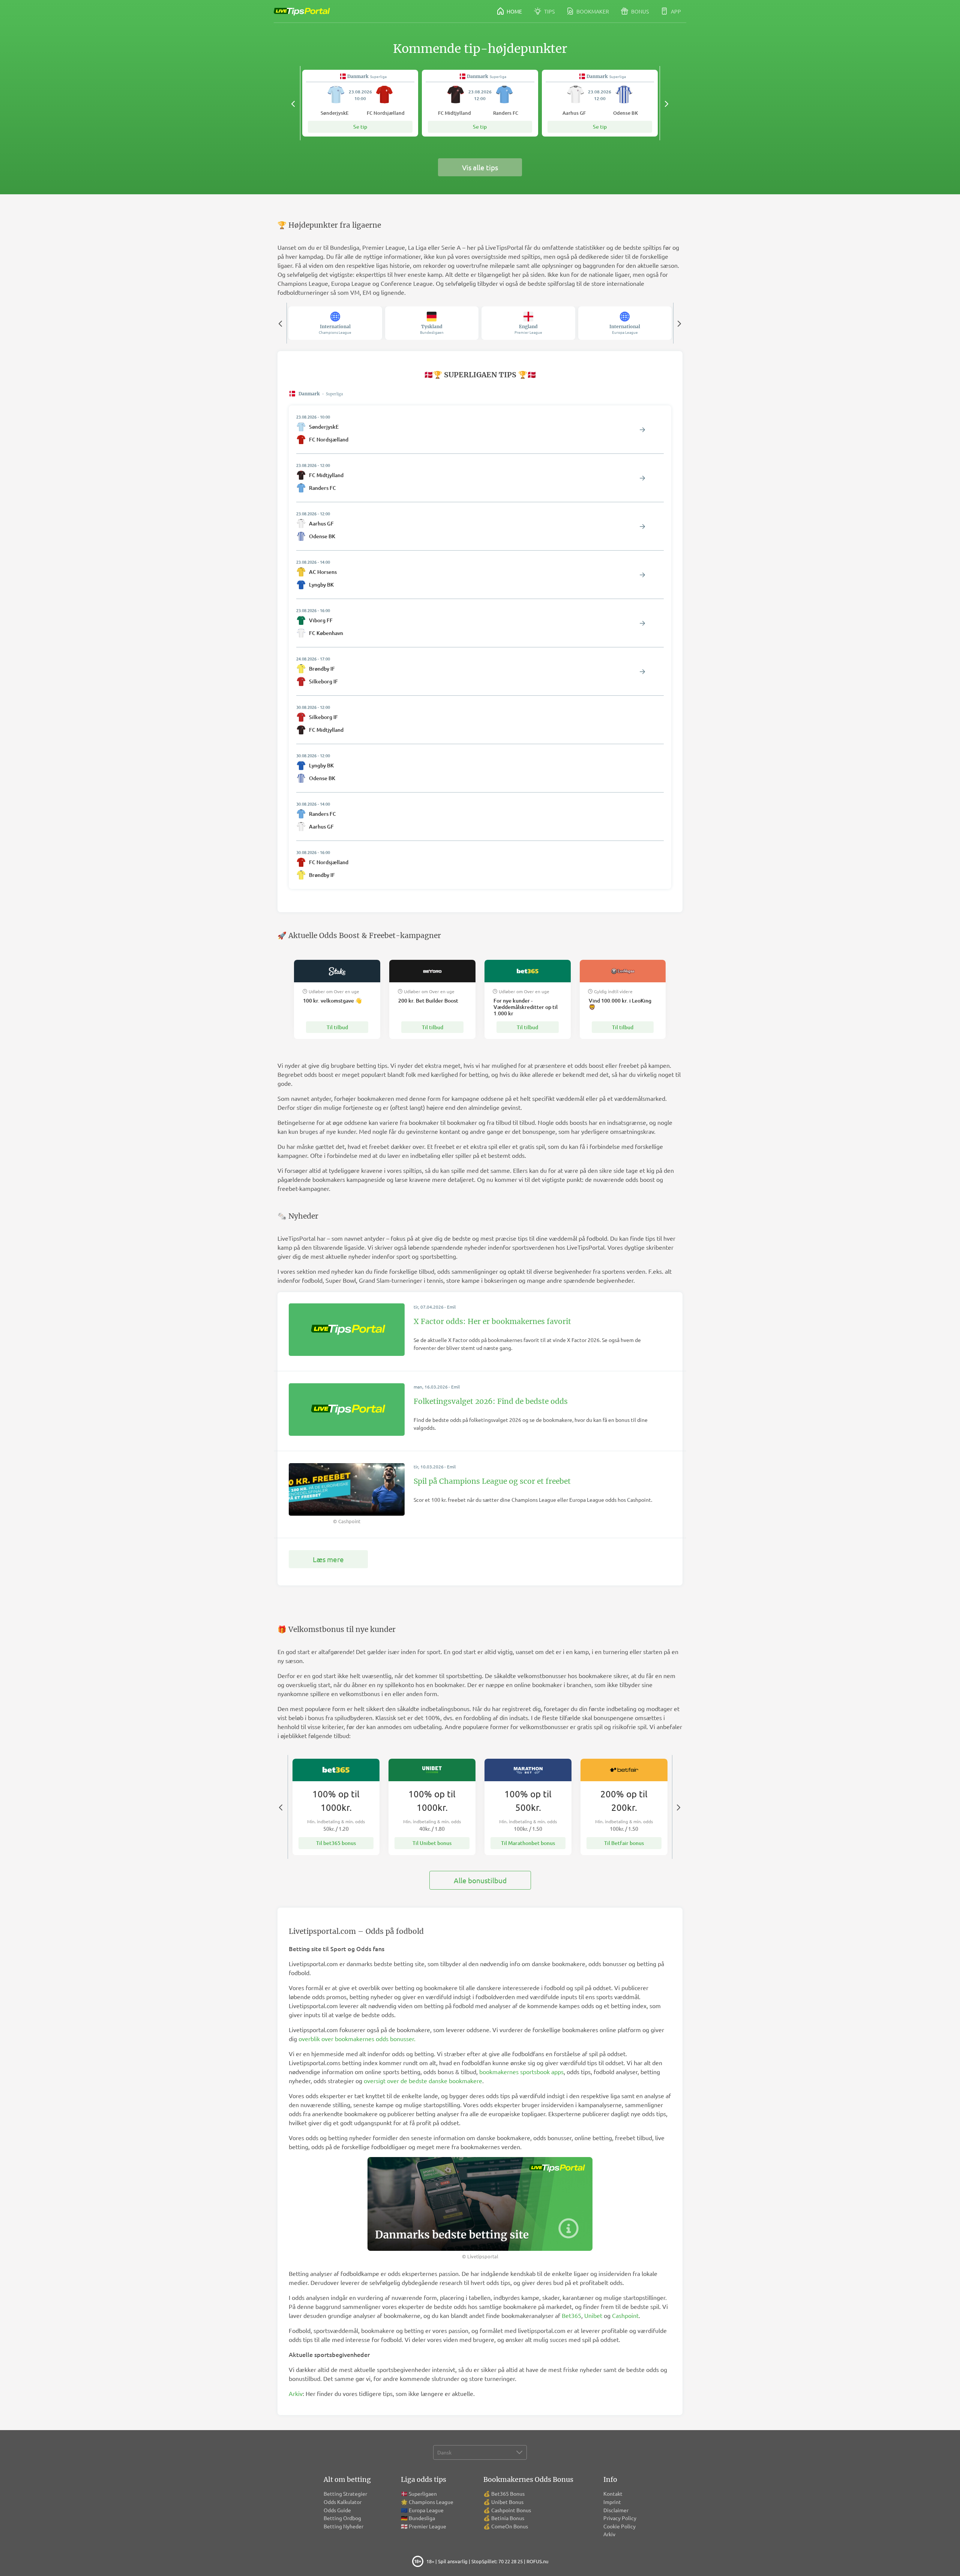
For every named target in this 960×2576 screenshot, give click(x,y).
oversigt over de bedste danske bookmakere (423, 2081)
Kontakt (613, 2493)
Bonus (639, 11)
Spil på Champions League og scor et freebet (492, 1481)
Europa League (426, 2510)
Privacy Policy (620, 2518)
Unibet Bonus (507, 2502)
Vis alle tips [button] (480, 167)
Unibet (593, 2315)
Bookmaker (592, 11)
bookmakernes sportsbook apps (521, 2072)
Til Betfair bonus (624, 1843)
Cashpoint (625, 2315)
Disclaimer (616, 2510)
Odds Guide (337, 2510)
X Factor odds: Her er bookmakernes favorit (492, 1321)
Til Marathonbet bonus (528, 1843)
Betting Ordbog (342, 2518)
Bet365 (571, 2315)
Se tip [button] (360, 127)
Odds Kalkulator (343, 2502)
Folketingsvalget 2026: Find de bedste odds (491, 1401)
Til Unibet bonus (432, 1843)
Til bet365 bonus (336, 1843)
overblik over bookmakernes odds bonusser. (357, 2039)
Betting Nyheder (343, 2526)
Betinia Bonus (508, 2518)
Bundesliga (422, 2518)
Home (514, 11)
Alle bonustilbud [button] (480, 1880)
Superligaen (423, 2493)
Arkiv (296, 2393)
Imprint (612, 2502)
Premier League (427, 2526)
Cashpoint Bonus (511, 2510)
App (675, 11)
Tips (549, 11)
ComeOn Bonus (510, 2526)
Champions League (431, 2502)
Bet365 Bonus (508, 2493)
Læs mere (328, 1559)
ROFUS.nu (537, 2561)
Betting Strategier (345, 2493)
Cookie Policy (619, 2526)
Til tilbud (337, 1027)
